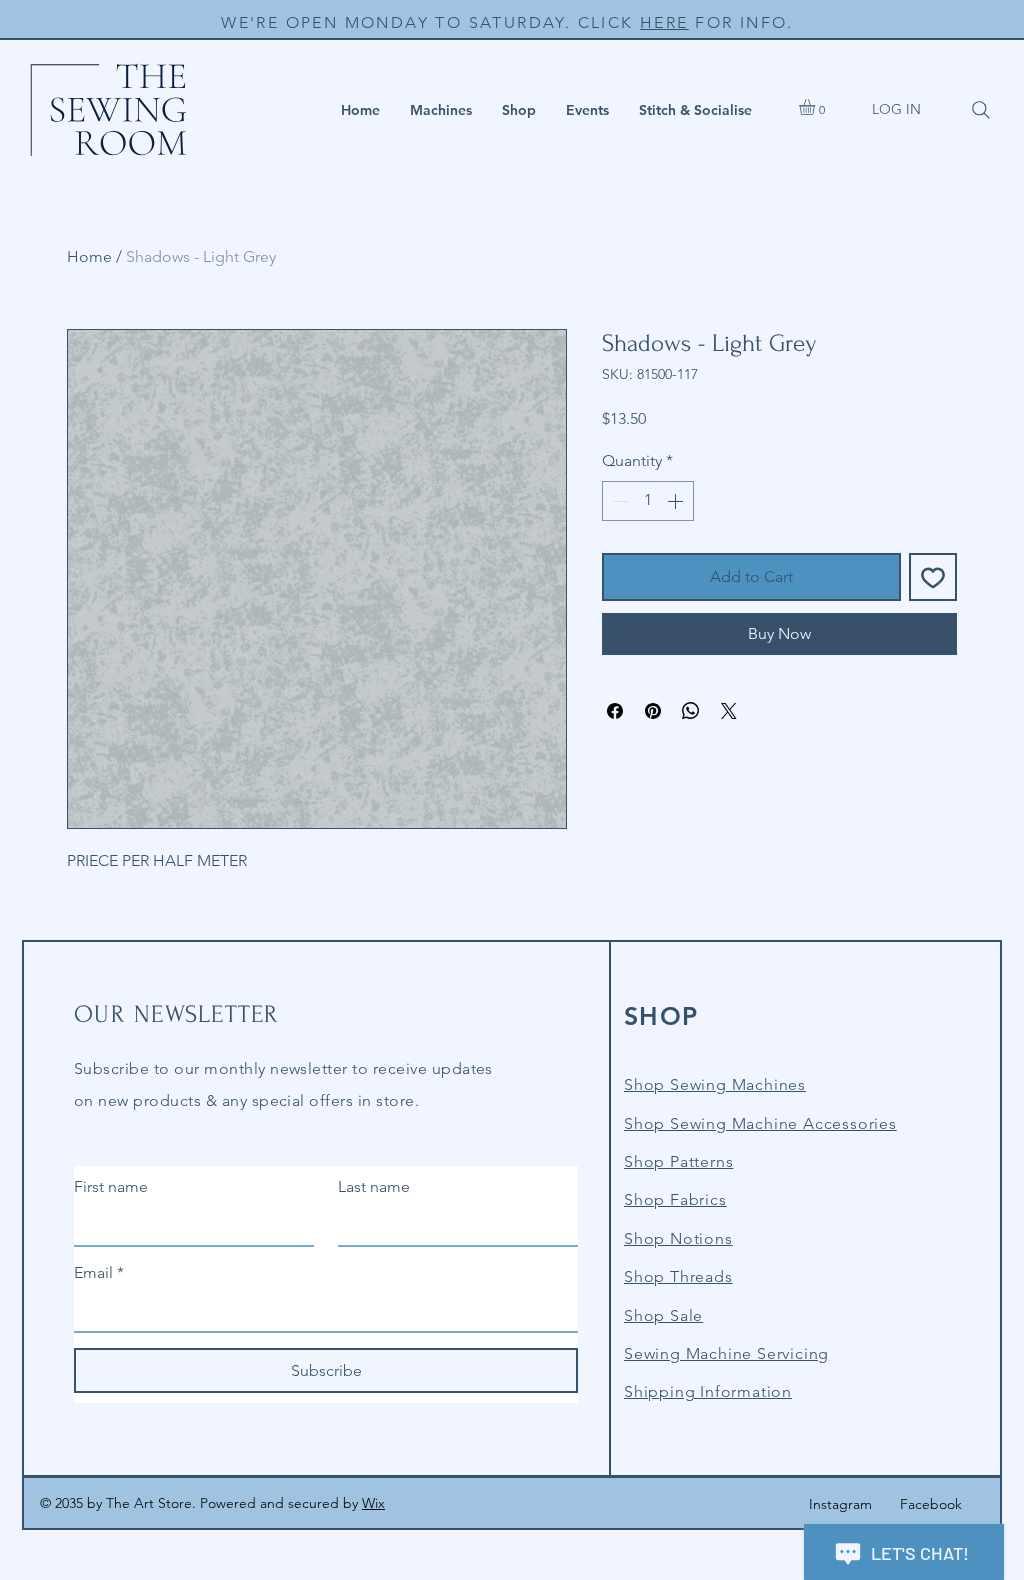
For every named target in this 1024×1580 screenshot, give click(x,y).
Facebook (931, 1504)
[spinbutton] (648, 501)
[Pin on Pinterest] (653, 711)
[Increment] (677, 501)
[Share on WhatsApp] (691, 711)
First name (111, 1186)
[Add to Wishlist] (933, 577)
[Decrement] (619, 501)
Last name (374, 1186)
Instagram (840, 1504)
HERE (664, 22)
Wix (373, 1503)
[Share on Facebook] (615, 711)
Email (99, 1272)
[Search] (981, 110)
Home (89, 256)
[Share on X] (729, 711)
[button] (441, 110)
